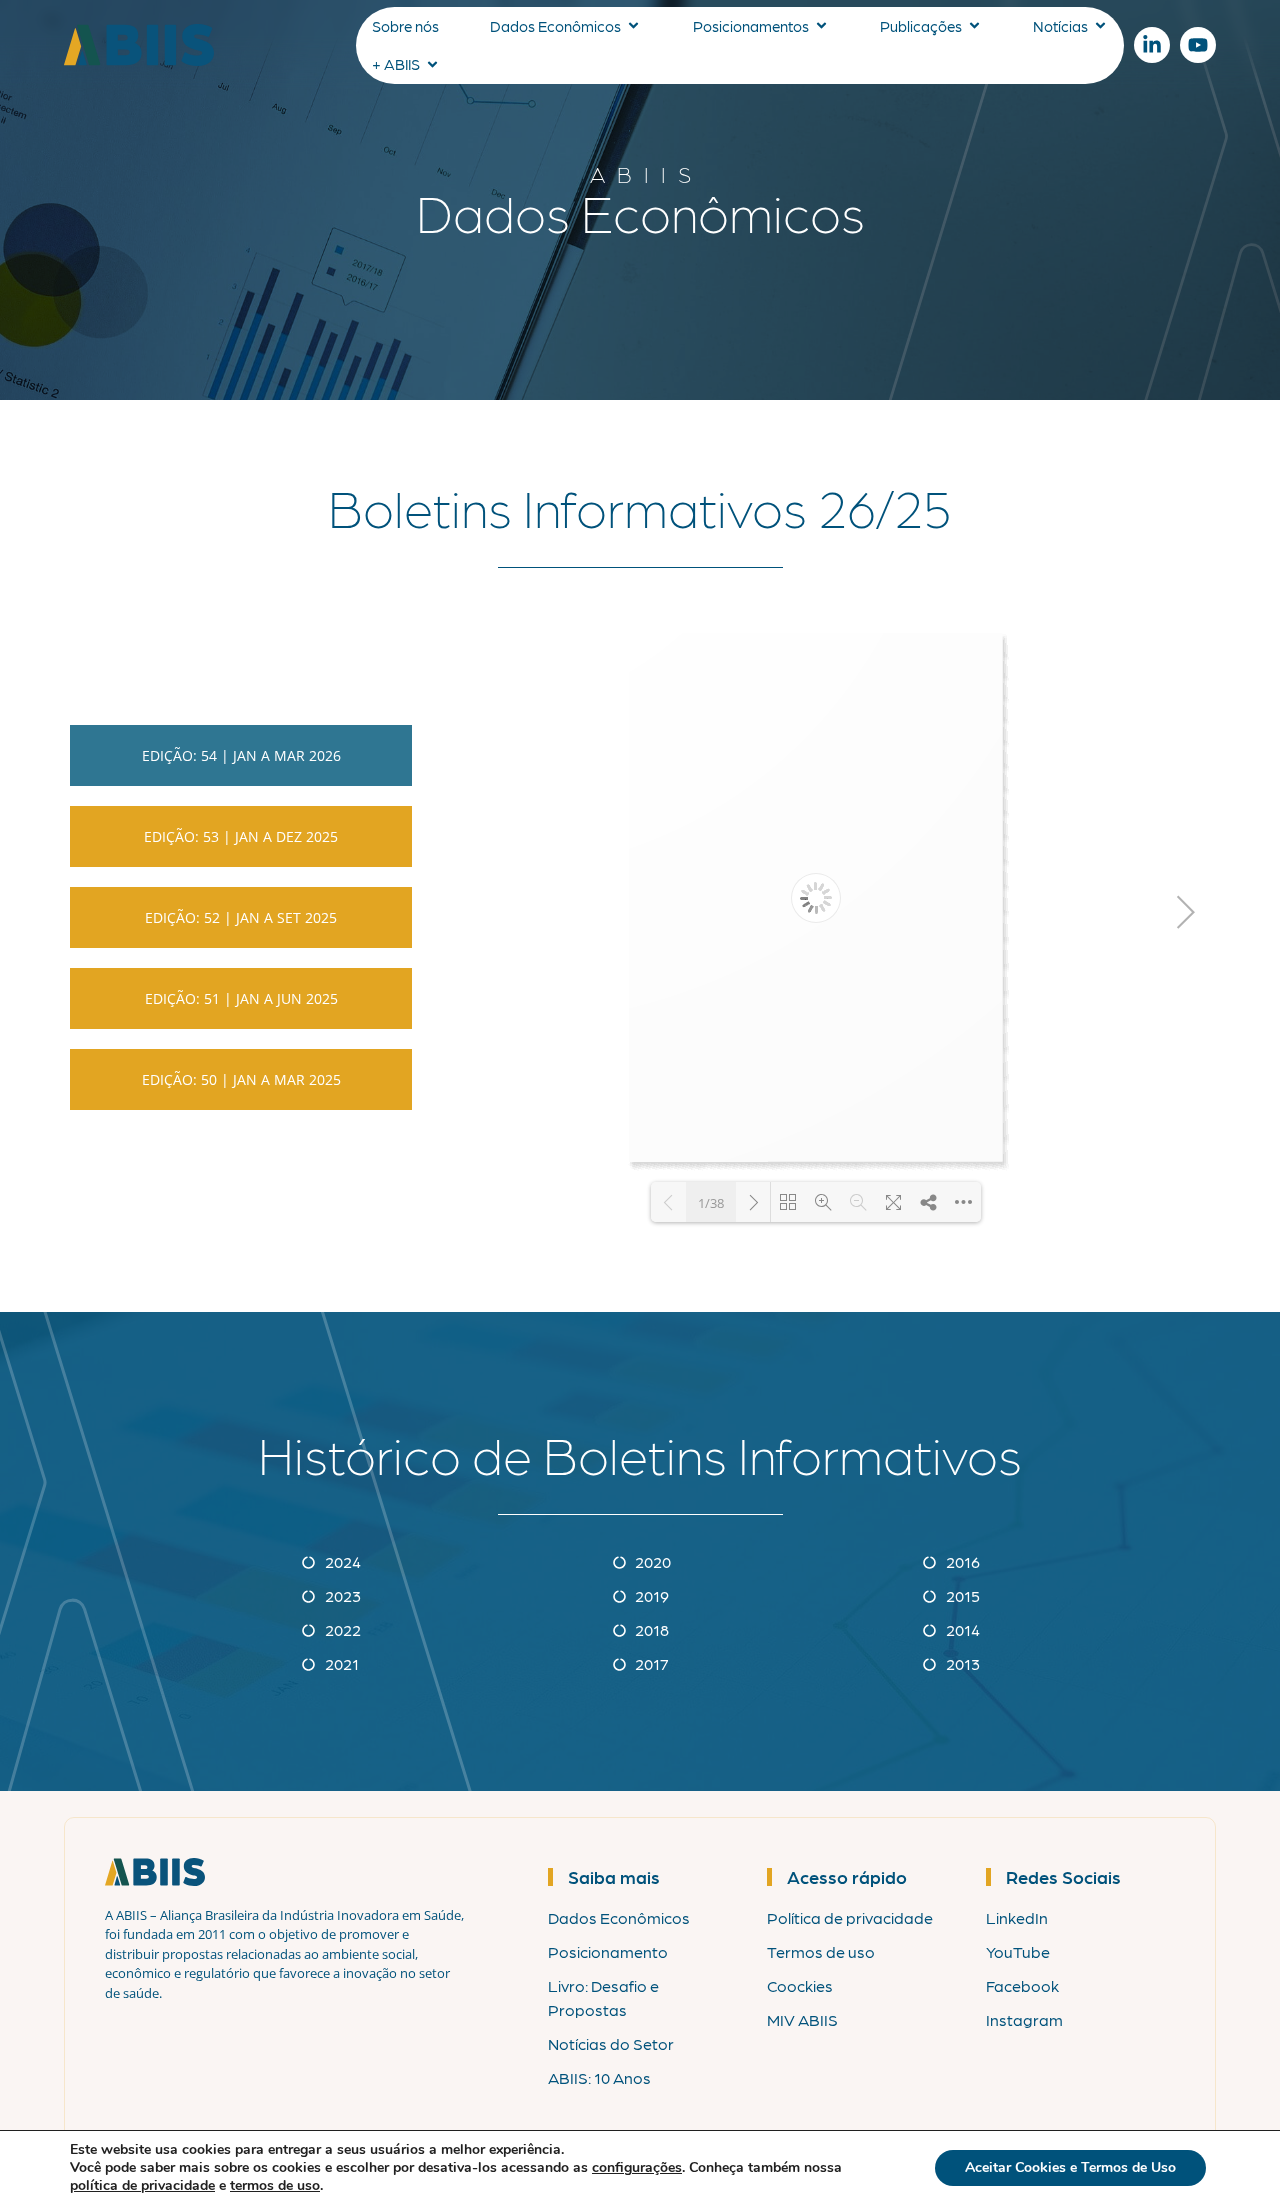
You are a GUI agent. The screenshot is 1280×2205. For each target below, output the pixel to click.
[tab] (241, 755)
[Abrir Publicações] (974, 26)
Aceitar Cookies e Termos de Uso (1070, 2167)
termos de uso (275, 2185)
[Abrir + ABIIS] (432, 64)
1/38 (711, 1203)
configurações (637, 2168)
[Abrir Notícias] (1100, 26)
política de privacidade (142, 2185)
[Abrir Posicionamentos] (821, 26)
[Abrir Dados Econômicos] (633, 26)
